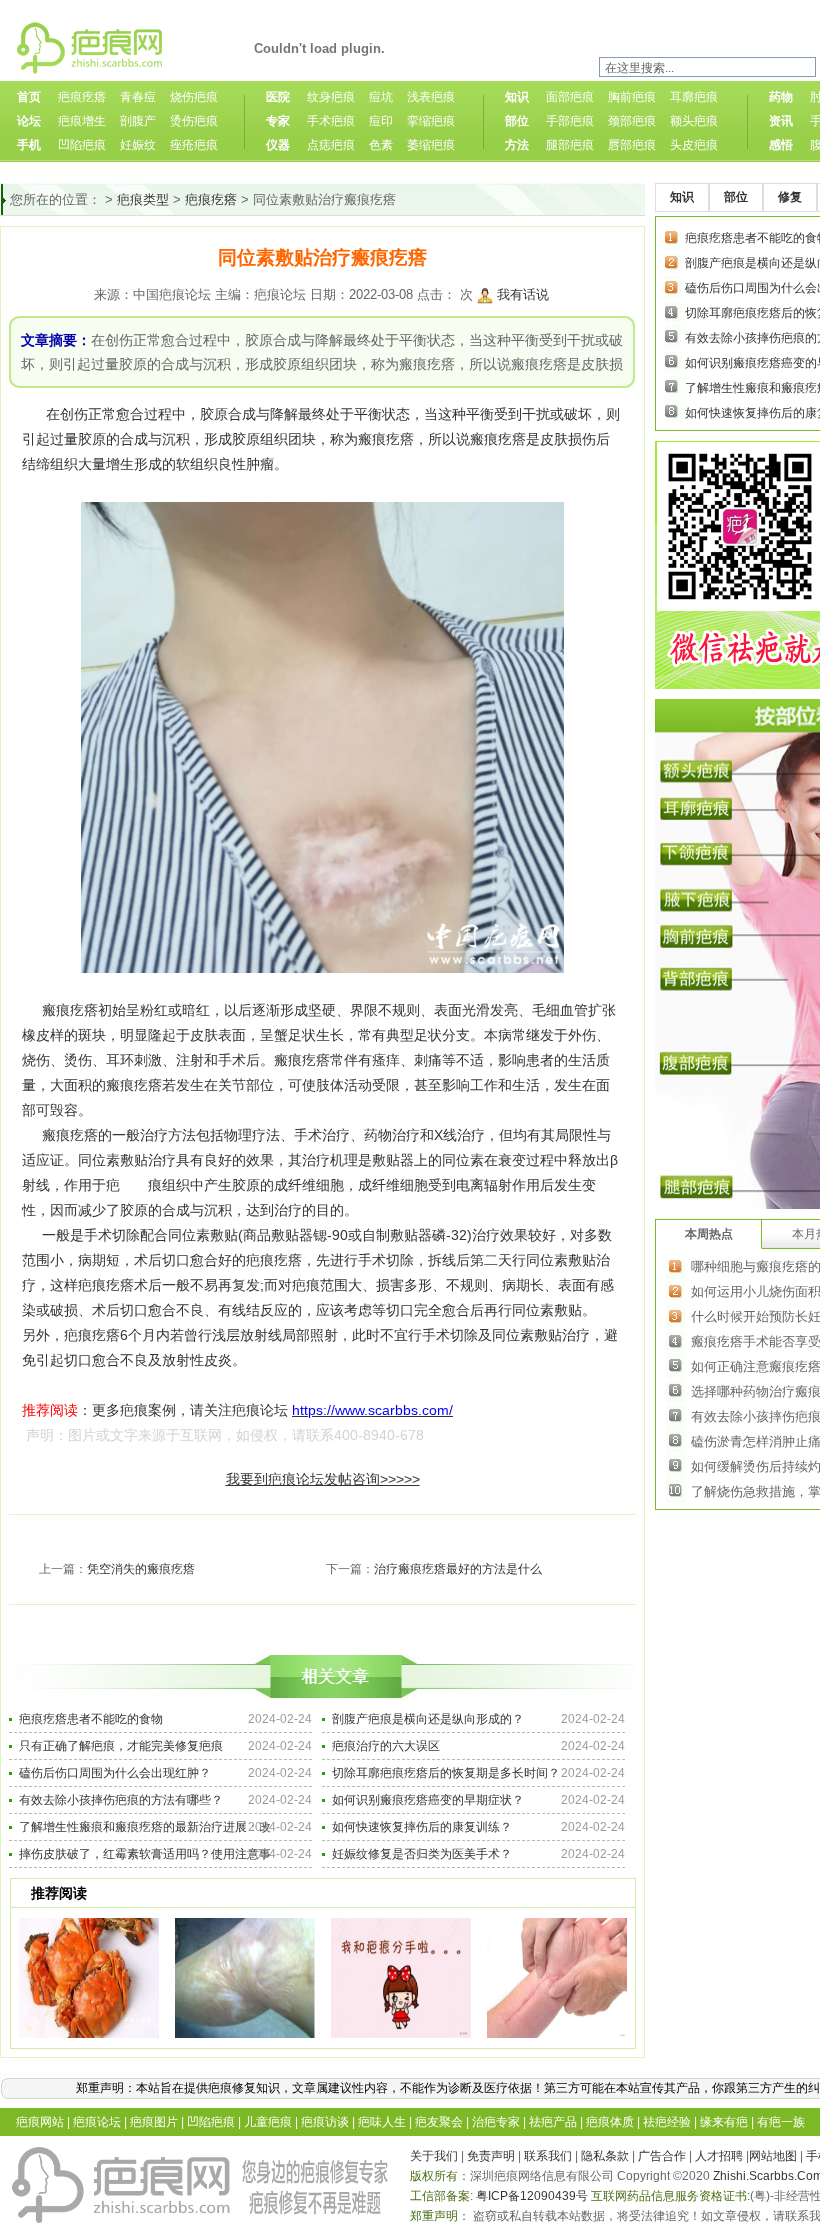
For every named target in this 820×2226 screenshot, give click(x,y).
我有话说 (523, 294)
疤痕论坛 (97, 2122)
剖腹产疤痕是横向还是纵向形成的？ (428, 1719)
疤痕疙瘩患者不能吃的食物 (91, 1719)
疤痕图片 (154, 2122)
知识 (517, 97)
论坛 (29, 121)
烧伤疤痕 (194, 97)
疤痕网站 (40, 2122)
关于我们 (434, 2156)
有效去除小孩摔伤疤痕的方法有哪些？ (121, 1800)
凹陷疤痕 (82, 145)
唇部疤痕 (632, 145)
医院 (278, 97)
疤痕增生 (82, 121)
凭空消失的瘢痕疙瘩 (141, 1569)
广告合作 (662, 2156)
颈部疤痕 (632, 121)
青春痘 (138, 97)
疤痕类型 (143, 199)
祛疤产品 (553, 2122)
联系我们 (548, 2156)
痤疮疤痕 (194, 145)
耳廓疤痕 (694, 97)
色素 (381, 145)
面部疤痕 (570, 97)
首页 (29, 97)
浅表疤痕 (431, 97)
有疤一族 (781, 2122)
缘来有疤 (724, 2122)
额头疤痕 (694, 121)
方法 (517, 145)
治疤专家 (496, 2122)
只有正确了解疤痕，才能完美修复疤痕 (121, 1746)
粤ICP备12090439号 (532, 2196)
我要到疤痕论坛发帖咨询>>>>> (323, 1479)
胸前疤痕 (632, 97)
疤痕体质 (610, 2122)
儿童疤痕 (268, 2122)
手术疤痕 (331, 121)
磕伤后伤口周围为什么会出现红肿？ (115, 1773)
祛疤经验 (667, 2122)
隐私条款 (605, 2156)
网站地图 (773, 2156)
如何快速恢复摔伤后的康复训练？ (422, 1827)
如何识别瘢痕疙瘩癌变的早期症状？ (428, 1800)
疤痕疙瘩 (82, 97)
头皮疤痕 (694, 145)
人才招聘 (719, 2156)
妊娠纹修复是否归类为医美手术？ (422, 1854)
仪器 (278, 145)
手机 (29, 145)
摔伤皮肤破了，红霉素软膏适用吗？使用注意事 (145, 1854)
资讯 (781, 121)
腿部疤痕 (570, 145)
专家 (278, 121)
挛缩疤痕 (431, 121)
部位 (517, 121)
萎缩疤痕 (431, 145)
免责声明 (491, 2156)
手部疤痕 (570, 121)
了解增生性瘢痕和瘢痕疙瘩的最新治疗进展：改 (145, 1827)
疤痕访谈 (325, 2122)
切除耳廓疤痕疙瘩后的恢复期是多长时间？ (446, 1773)
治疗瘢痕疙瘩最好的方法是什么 (458, 1569)
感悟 (781, 145)
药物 (781, 97)
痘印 (381, 121)
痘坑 (381, 97)
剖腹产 (138, 121)
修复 (790, 197)
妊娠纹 (138, 145)
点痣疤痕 (331, 145)
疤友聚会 (439, 2122)
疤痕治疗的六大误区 (386, 1746)
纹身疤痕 (331, 97)
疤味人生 (382, 2122)
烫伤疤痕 (194, 121)
